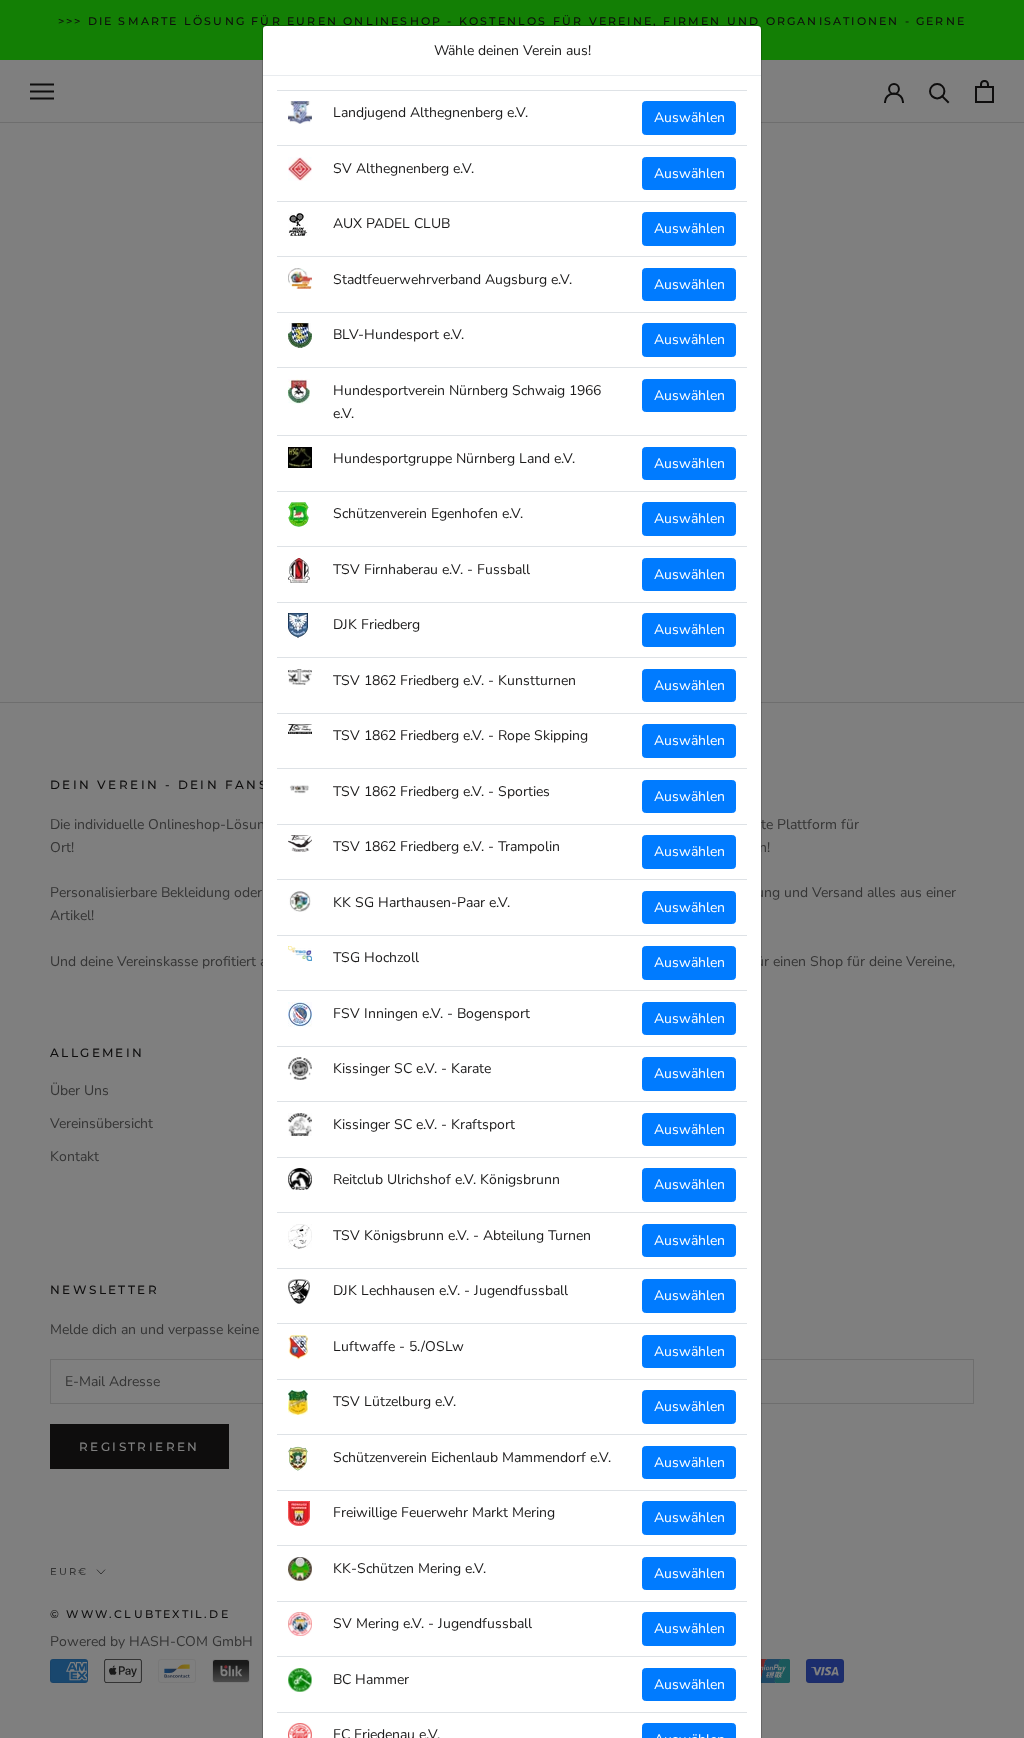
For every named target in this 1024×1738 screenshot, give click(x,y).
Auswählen (689, 117)
